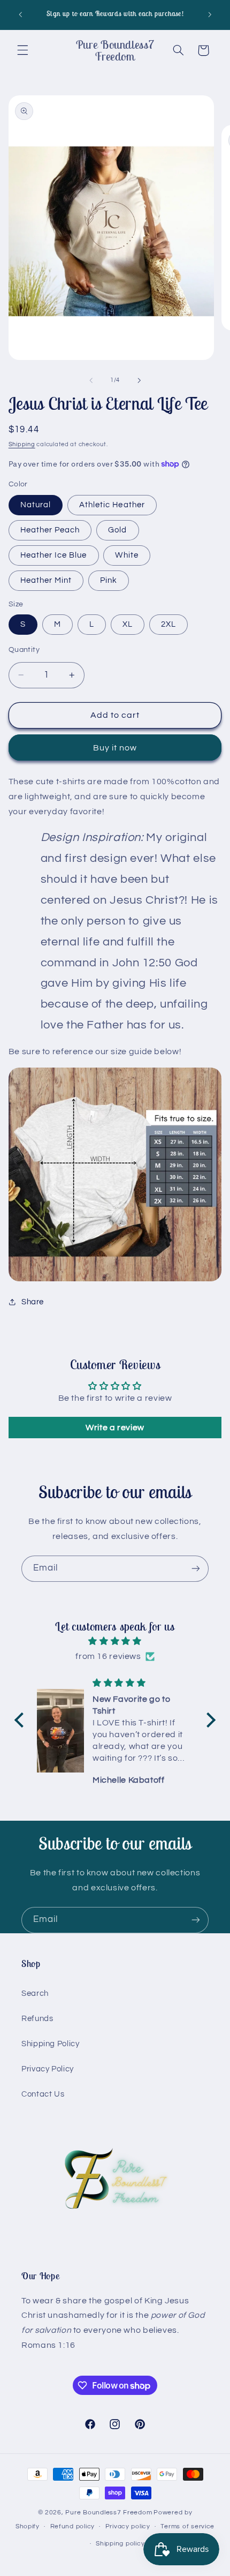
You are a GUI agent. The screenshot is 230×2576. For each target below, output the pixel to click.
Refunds (37, 2019)
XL (128, 624)
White (126, 555)
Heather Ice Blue (54, 555)
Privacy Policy (48, 2069)
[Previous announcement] (20, 14)
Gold (117, 530)
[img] (115, 1642)
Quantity (24, 650)
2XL (168, 624)
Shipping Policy (50, 2044)
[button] (22, 50)
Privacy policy (128, 2526)
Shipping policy (120, 2544)
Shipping (22, 444)
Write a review (115, 1428)
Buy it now (115, 748)
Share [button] (33, 1302)
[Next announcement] (210, 14)
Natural (36, 505)
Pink (109, 580)
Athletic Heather (112, 505)
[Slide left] (91, 380)
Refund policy (73, 2526)
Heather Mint (46, 580)
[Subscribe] (196, 1569)
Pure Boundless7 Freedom (109, 2513)
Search (35, 1993)
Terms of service (187, 2526)
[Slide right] (139, 380)
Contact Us (43, 2094)
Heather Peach (50, 530)
